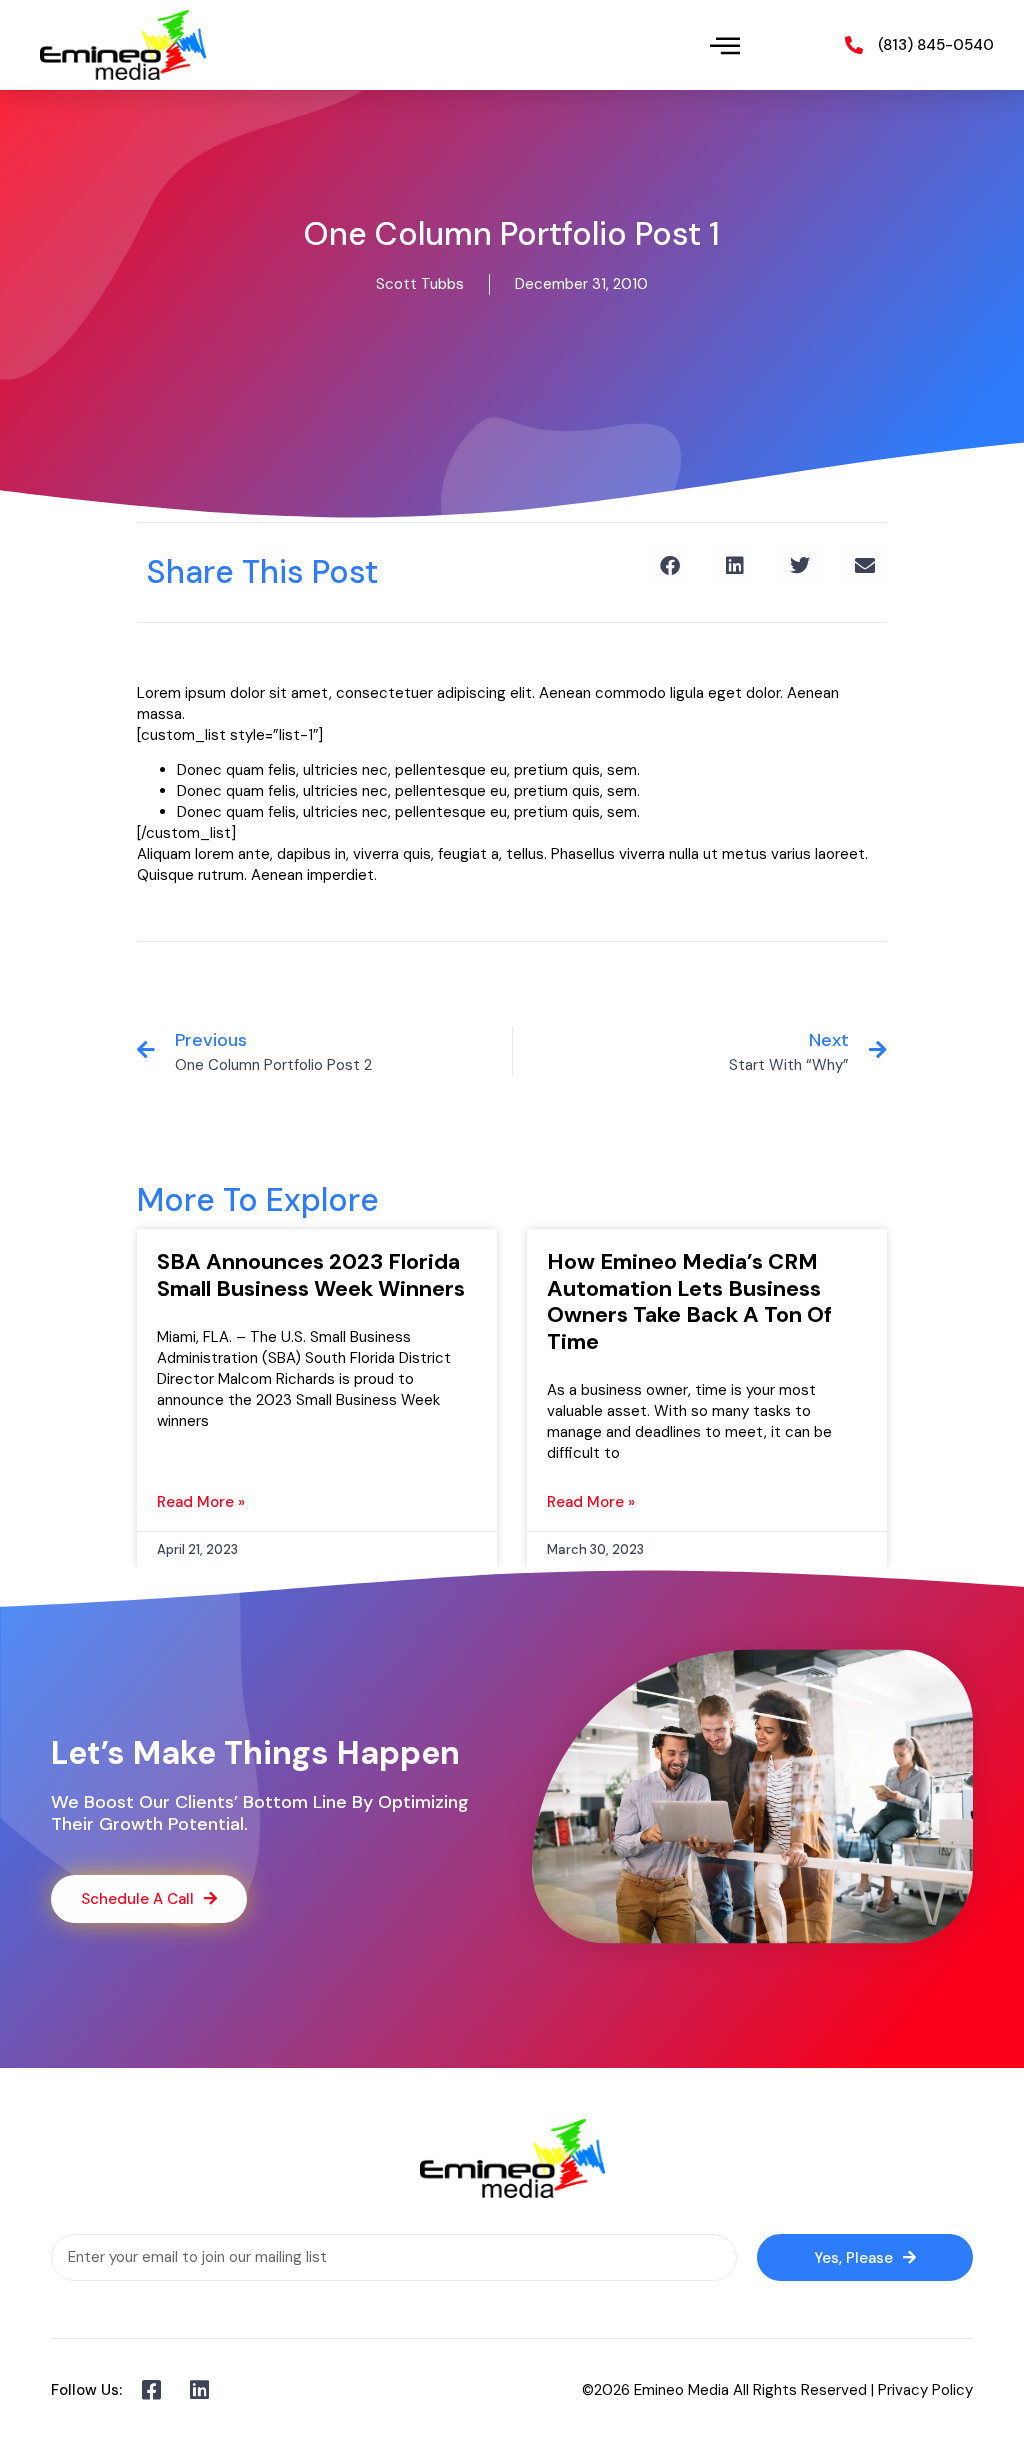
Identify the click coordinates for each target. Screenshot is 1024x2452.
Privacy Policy (925, 2390)
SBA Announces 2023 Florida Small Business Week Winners (311, 1274)
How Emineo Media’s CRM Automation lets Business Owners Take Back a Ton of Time (689, 1301)
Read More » (201, 1502)
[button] (725, 45)
